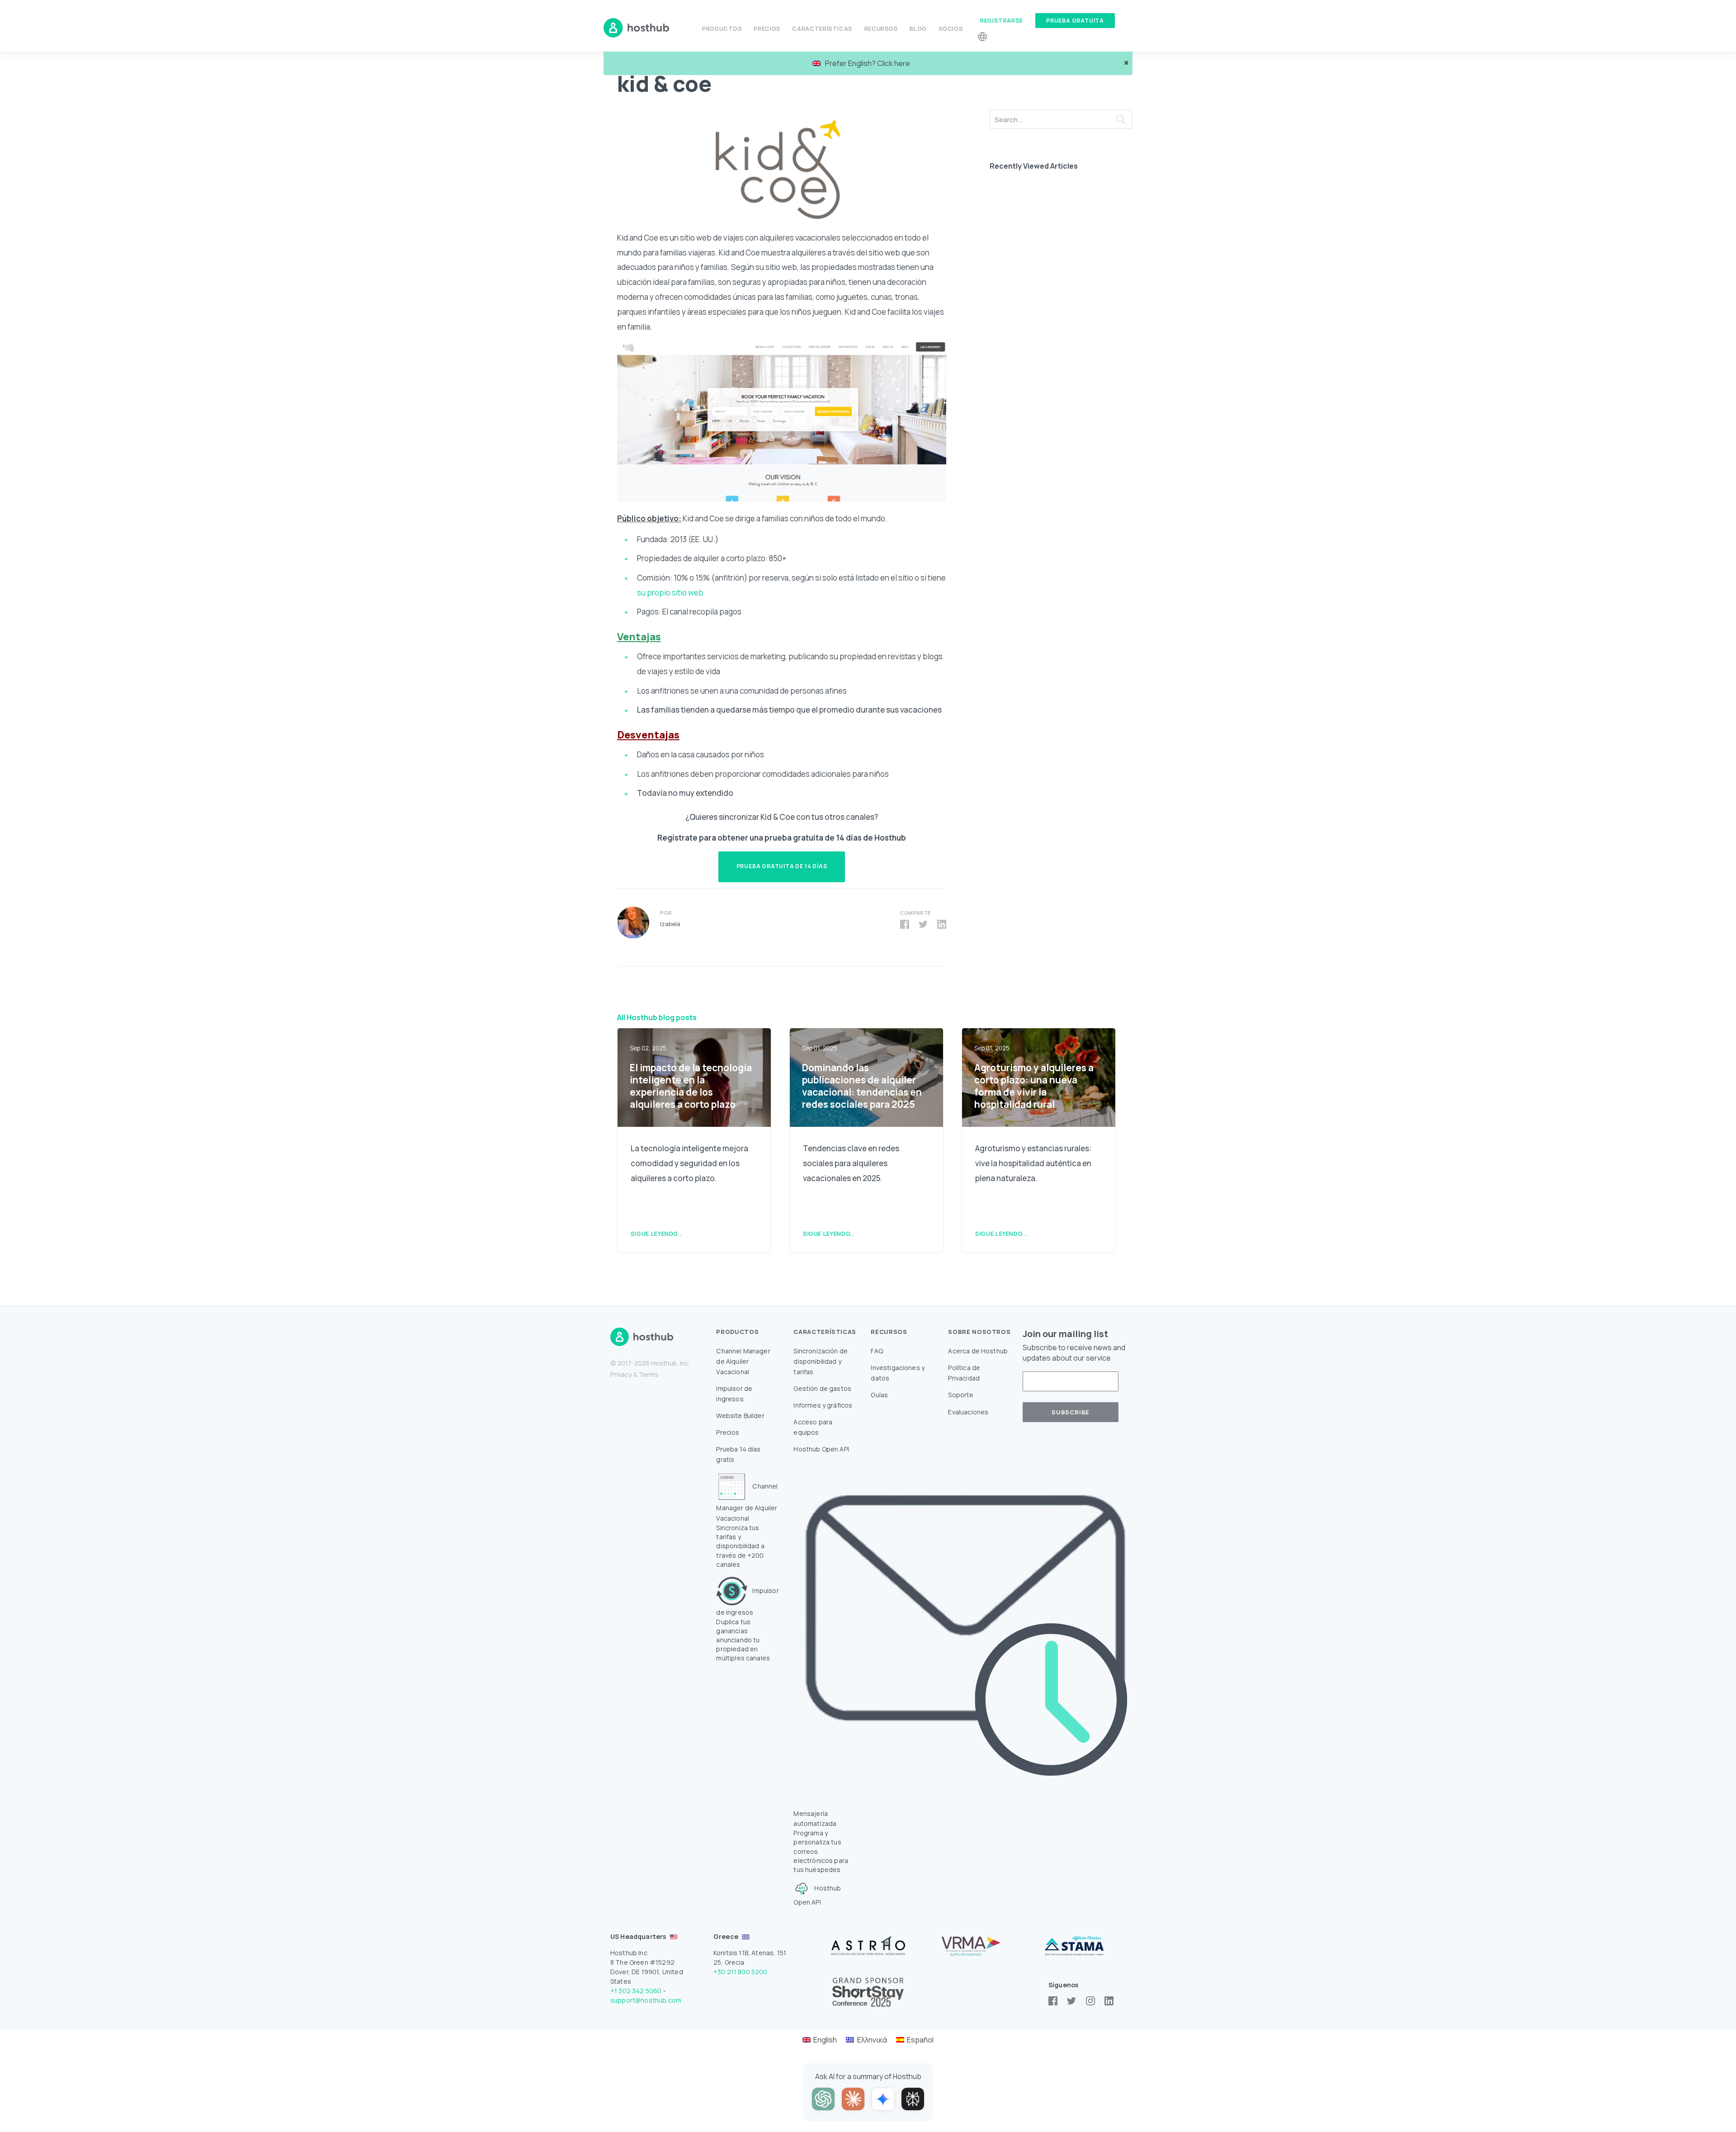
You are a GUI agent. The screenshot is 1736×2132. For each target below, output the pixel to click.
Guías (879, 1395)
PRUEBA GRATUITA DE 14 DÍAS (782, 866)
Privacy (621, 1374)
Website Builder (740, 1416)
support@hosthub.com (646, 2000)
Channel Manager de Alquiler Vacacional (743, 1361)
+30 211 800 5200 (741, 1972)
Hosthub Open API (821, 1449)
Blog (918, 28)
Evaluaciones (968, 1412)
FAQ (877, 1351)
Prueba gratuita (1075, 21)
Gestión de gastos (822, 1388)
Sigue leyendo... (657, 1234)
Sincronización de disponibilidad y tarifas (821, 1361)
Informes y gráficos (823, 1405)
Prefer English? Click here (868, 63)
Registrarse (1002, 20)
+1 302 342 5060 (636, 1991)
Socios (951, 28)
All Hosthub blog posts (657, 1017)
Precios (767, 28)
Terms (649, 1374)
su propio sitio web (670, 593)
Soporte (961, 1395)
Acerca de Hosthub (978, 1351)
